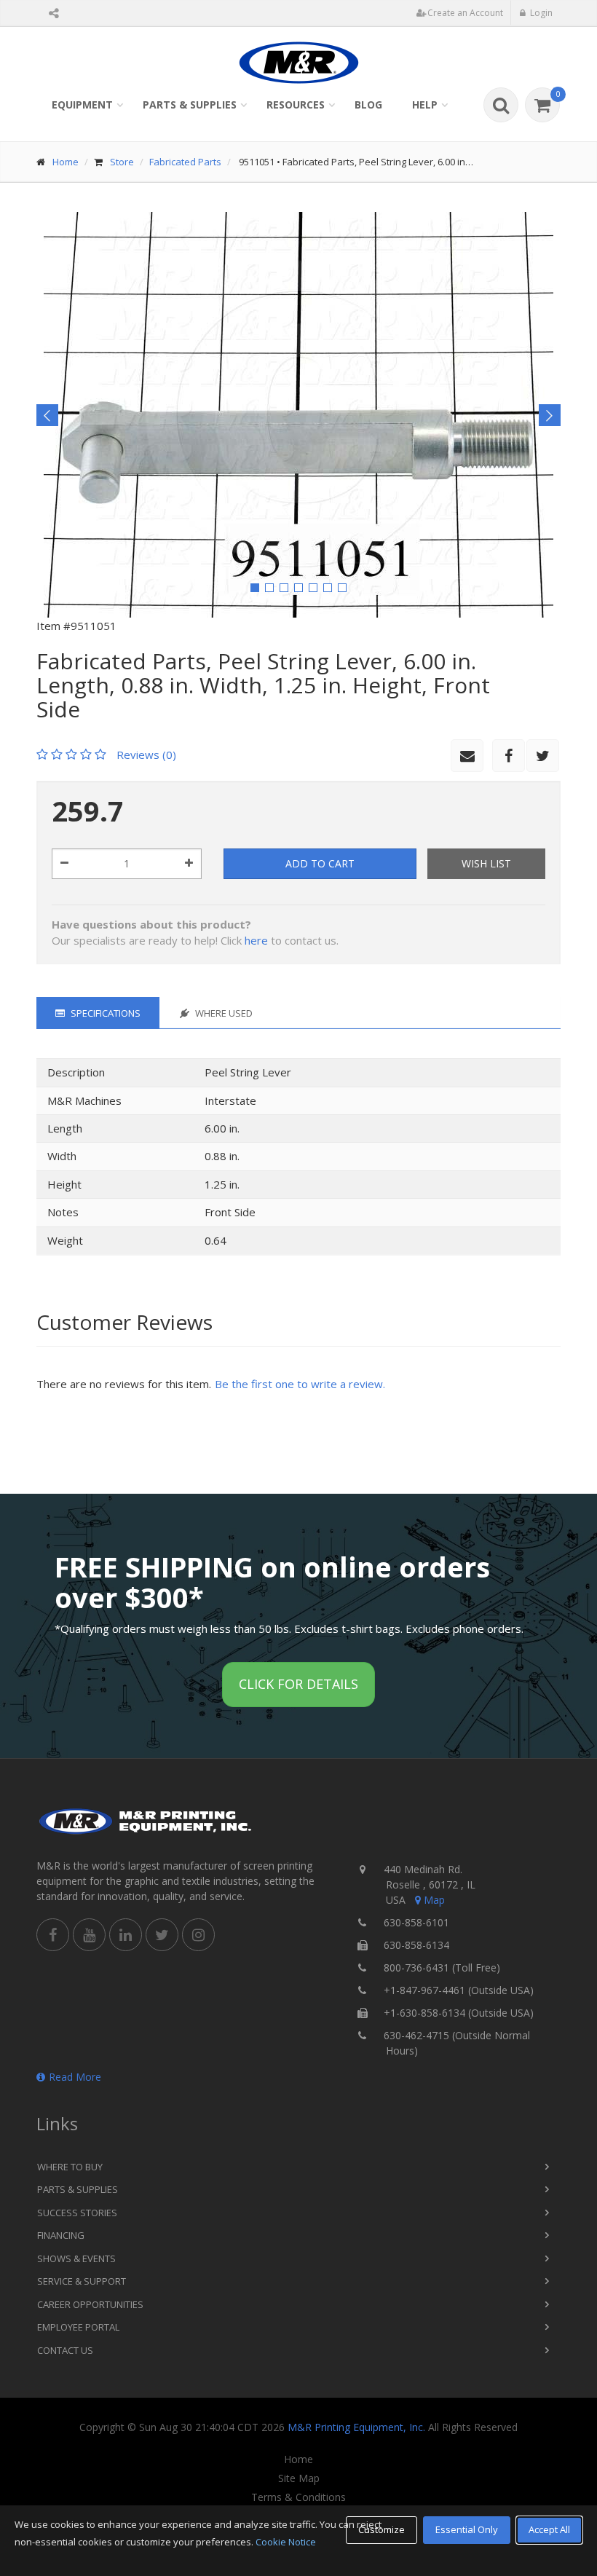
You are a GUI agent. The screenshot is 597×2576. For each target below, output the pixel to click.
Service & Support (82, 2281)
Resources (296, 105)
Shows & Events (76, 2258)
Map (434, 1900)
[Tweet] (543, 756)
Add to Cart (320, 863)
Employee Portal (78, 2327)
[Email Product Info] (467, 756)
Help (425, 105)
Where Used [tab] (223, 1013)
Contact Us (65, 2350)
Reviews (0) (146, 755)
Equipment (82, 105)
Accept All (549, 2529)
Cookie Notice (286, 2542)
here (256, 940)
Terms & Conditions (298, 2497)
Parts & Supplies (190, 105)
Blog (368, 105)
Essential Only (467, 2529)
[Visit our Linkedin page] (126, 1935)
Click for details (298, 1684)
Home (66, 162)
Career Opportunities (90, 2304)
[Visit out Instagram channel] (198, 1935)
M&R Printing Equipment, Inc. (356, 2427)
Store (122, 162)
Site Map (299, 2478)
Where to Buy (70, 2167)
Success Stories (77, 2213)
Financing (61, 2235)
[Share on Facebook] (509, 756)
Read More (75, 2077)
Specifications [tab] (104, 1013)
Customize (381, 2529)
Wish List (486, 863)
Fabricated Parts (185, 162)
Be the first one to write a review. (300, 1384)
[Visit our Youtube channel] (89, 1935)
